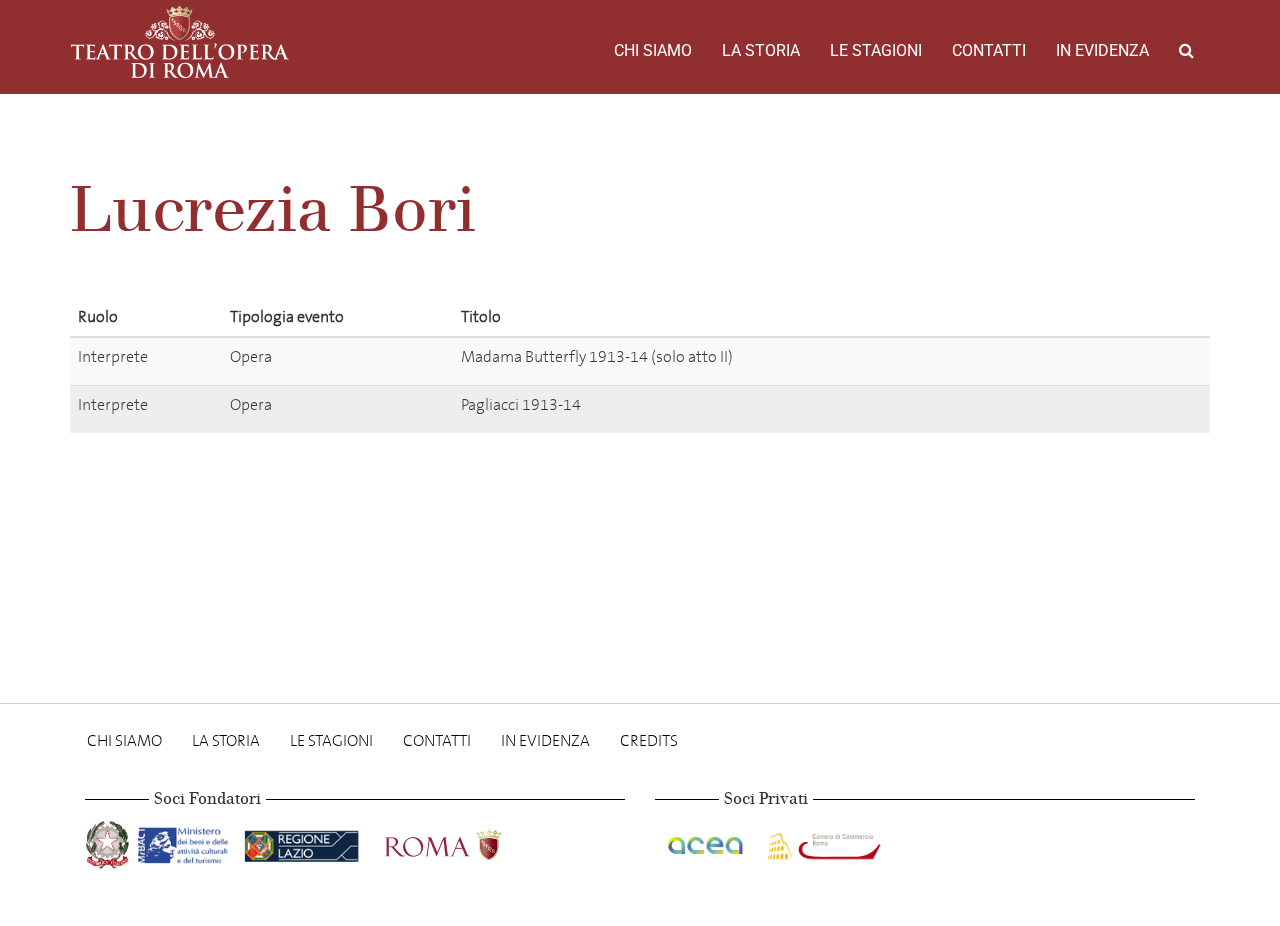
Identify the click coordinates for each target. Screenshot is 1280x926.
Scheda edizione (1086, 360)
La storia (761, 50)
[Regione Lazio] (303, 841)
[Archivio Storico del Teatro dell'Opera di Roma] (180, 42)
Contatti (989, 50)
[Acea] (707, 841)
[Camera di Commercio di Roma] (822, 841)
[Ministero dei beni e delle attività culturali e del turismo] (187, 841)
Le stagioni (876, 50)
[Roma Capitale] (469, 841)
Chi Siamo (653, 50)
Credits (649, 740)
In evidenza (1102, 50)
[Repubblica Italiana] (109, 841)
